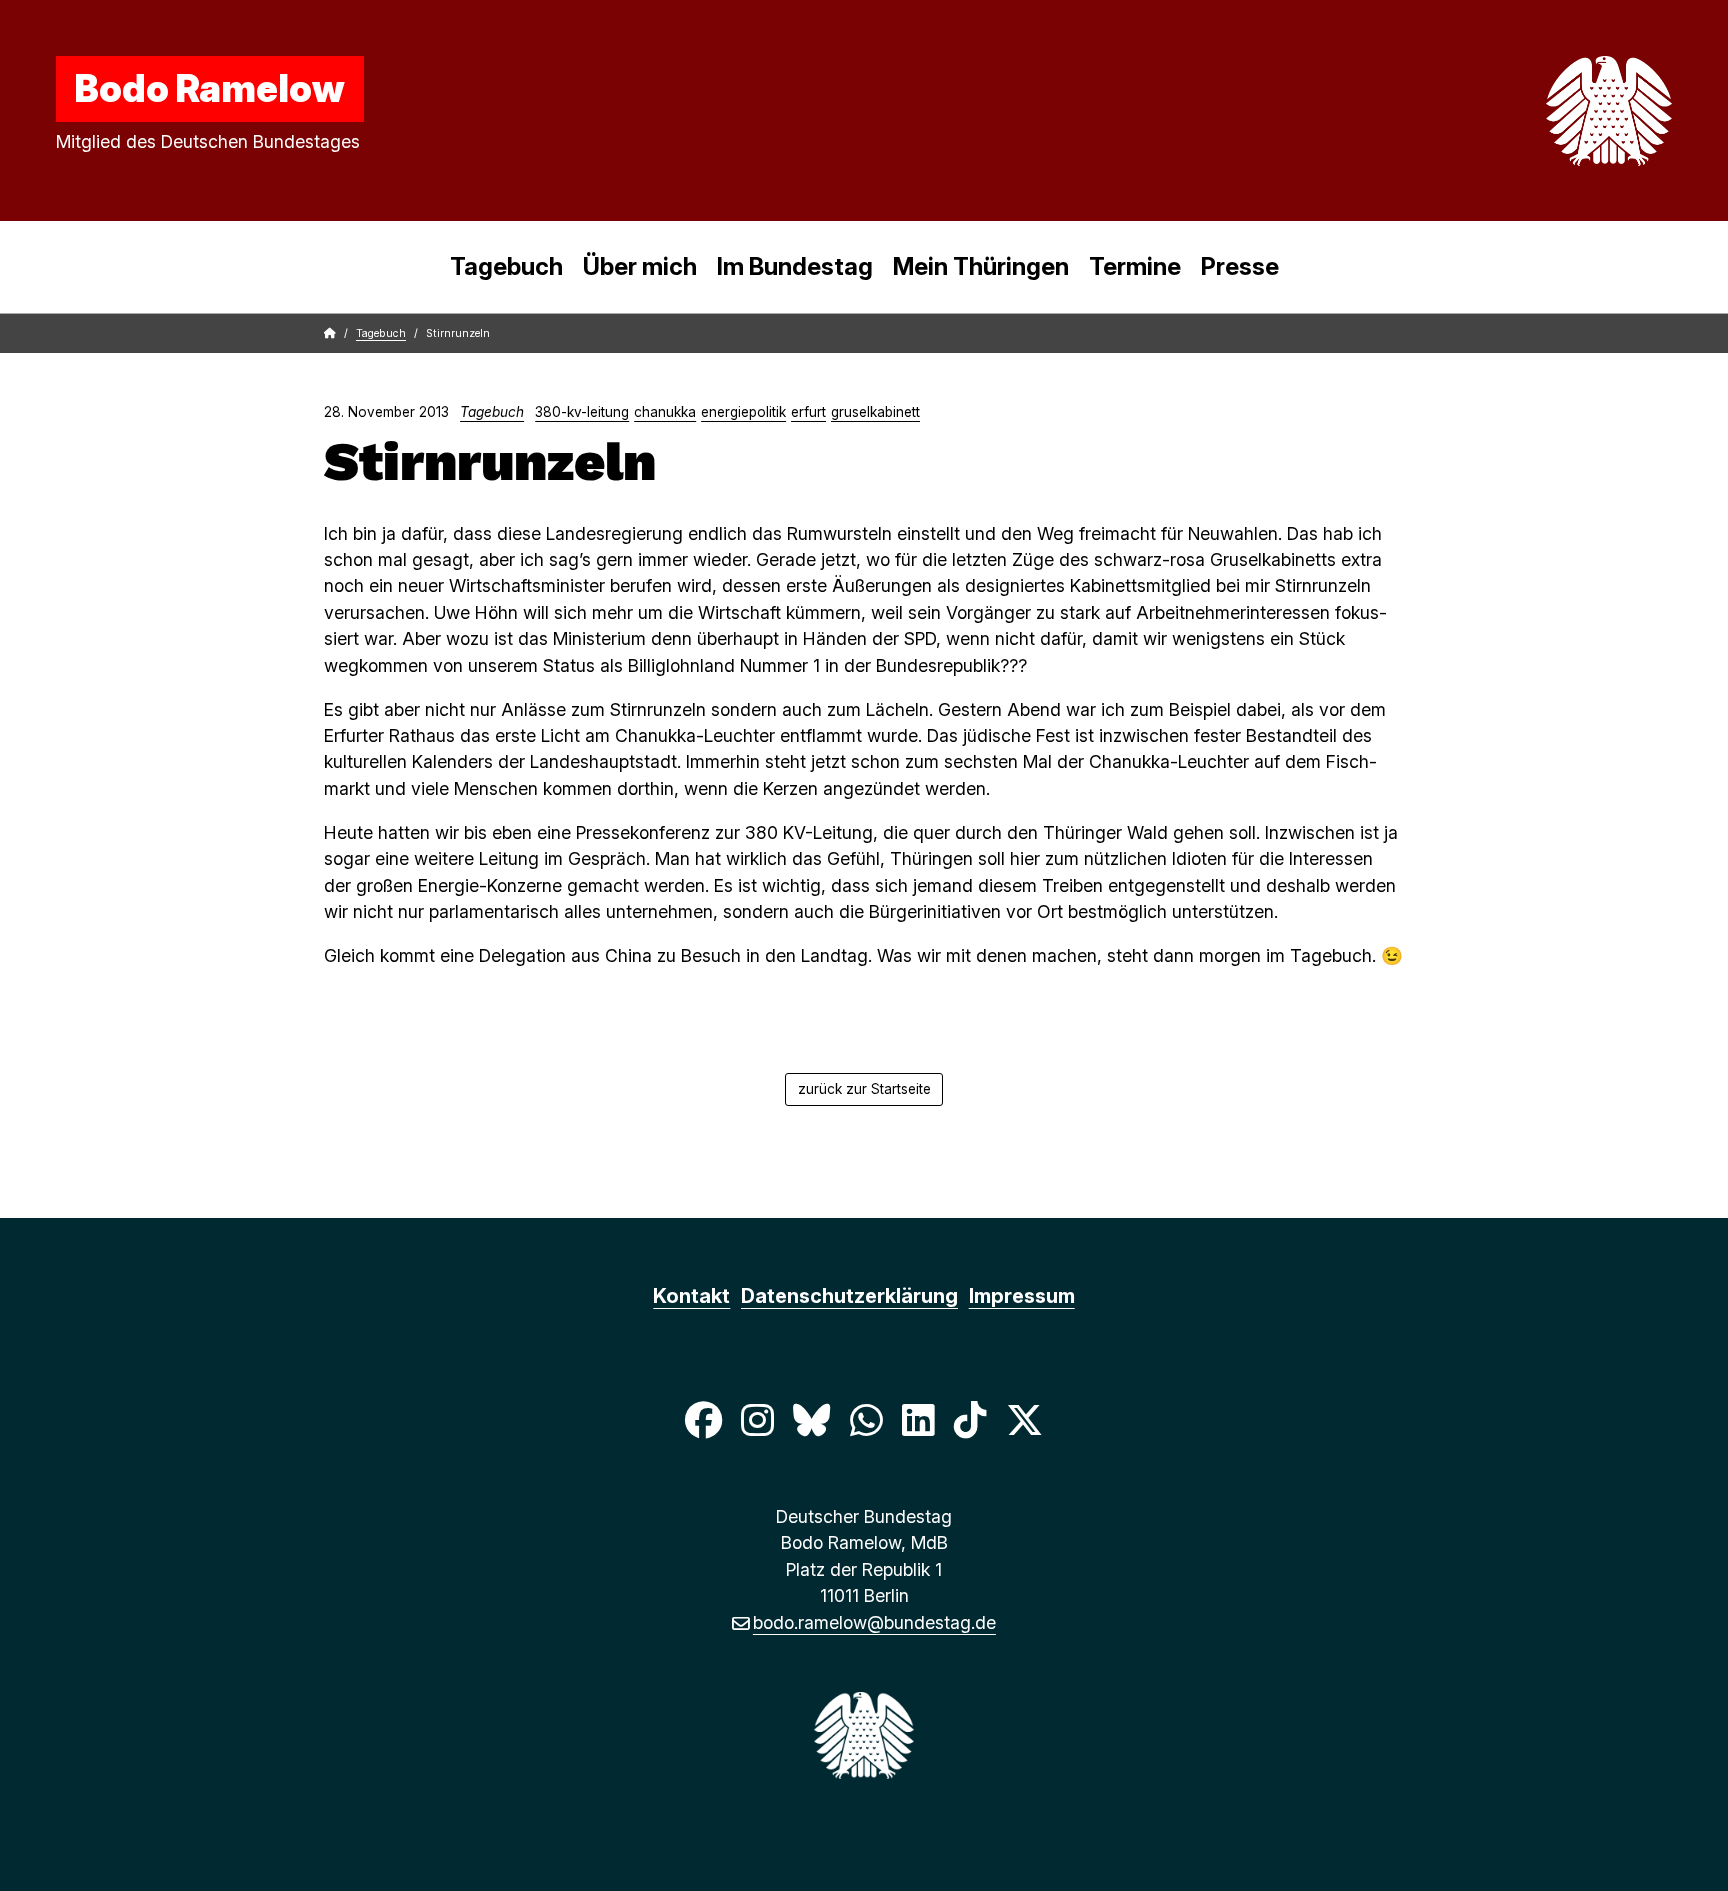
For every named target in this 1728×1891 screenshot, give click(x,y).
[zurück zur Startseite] (1562, 111)
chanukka (665, 412)
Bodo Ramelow (210, 88)
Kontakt (691, 1296)
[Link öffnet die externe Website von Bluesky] (812, 1419)
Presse (1240, 266)
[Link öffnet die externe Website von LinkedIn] (918, 1419)
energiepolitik (743, 412)
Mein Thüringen (981, 266)
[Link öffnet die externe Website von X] (1025, 1419)
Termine (1135, 266)
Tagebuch (506, 266)
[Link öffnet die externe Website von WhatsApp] (866, 1419)
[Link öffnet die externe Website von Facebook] (703, 1419)
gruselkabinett (875, 412)
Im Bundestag (795, 266)
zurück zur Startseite (864, 1089)
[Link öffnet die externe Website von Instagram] (757, 1419)
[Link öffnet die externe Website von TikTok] (970, 1419)
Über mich (640, 266)
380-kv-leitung (582, 412)
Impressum (1022, 1296)
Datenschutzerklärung (849, 1296)
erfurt (808, 412)
